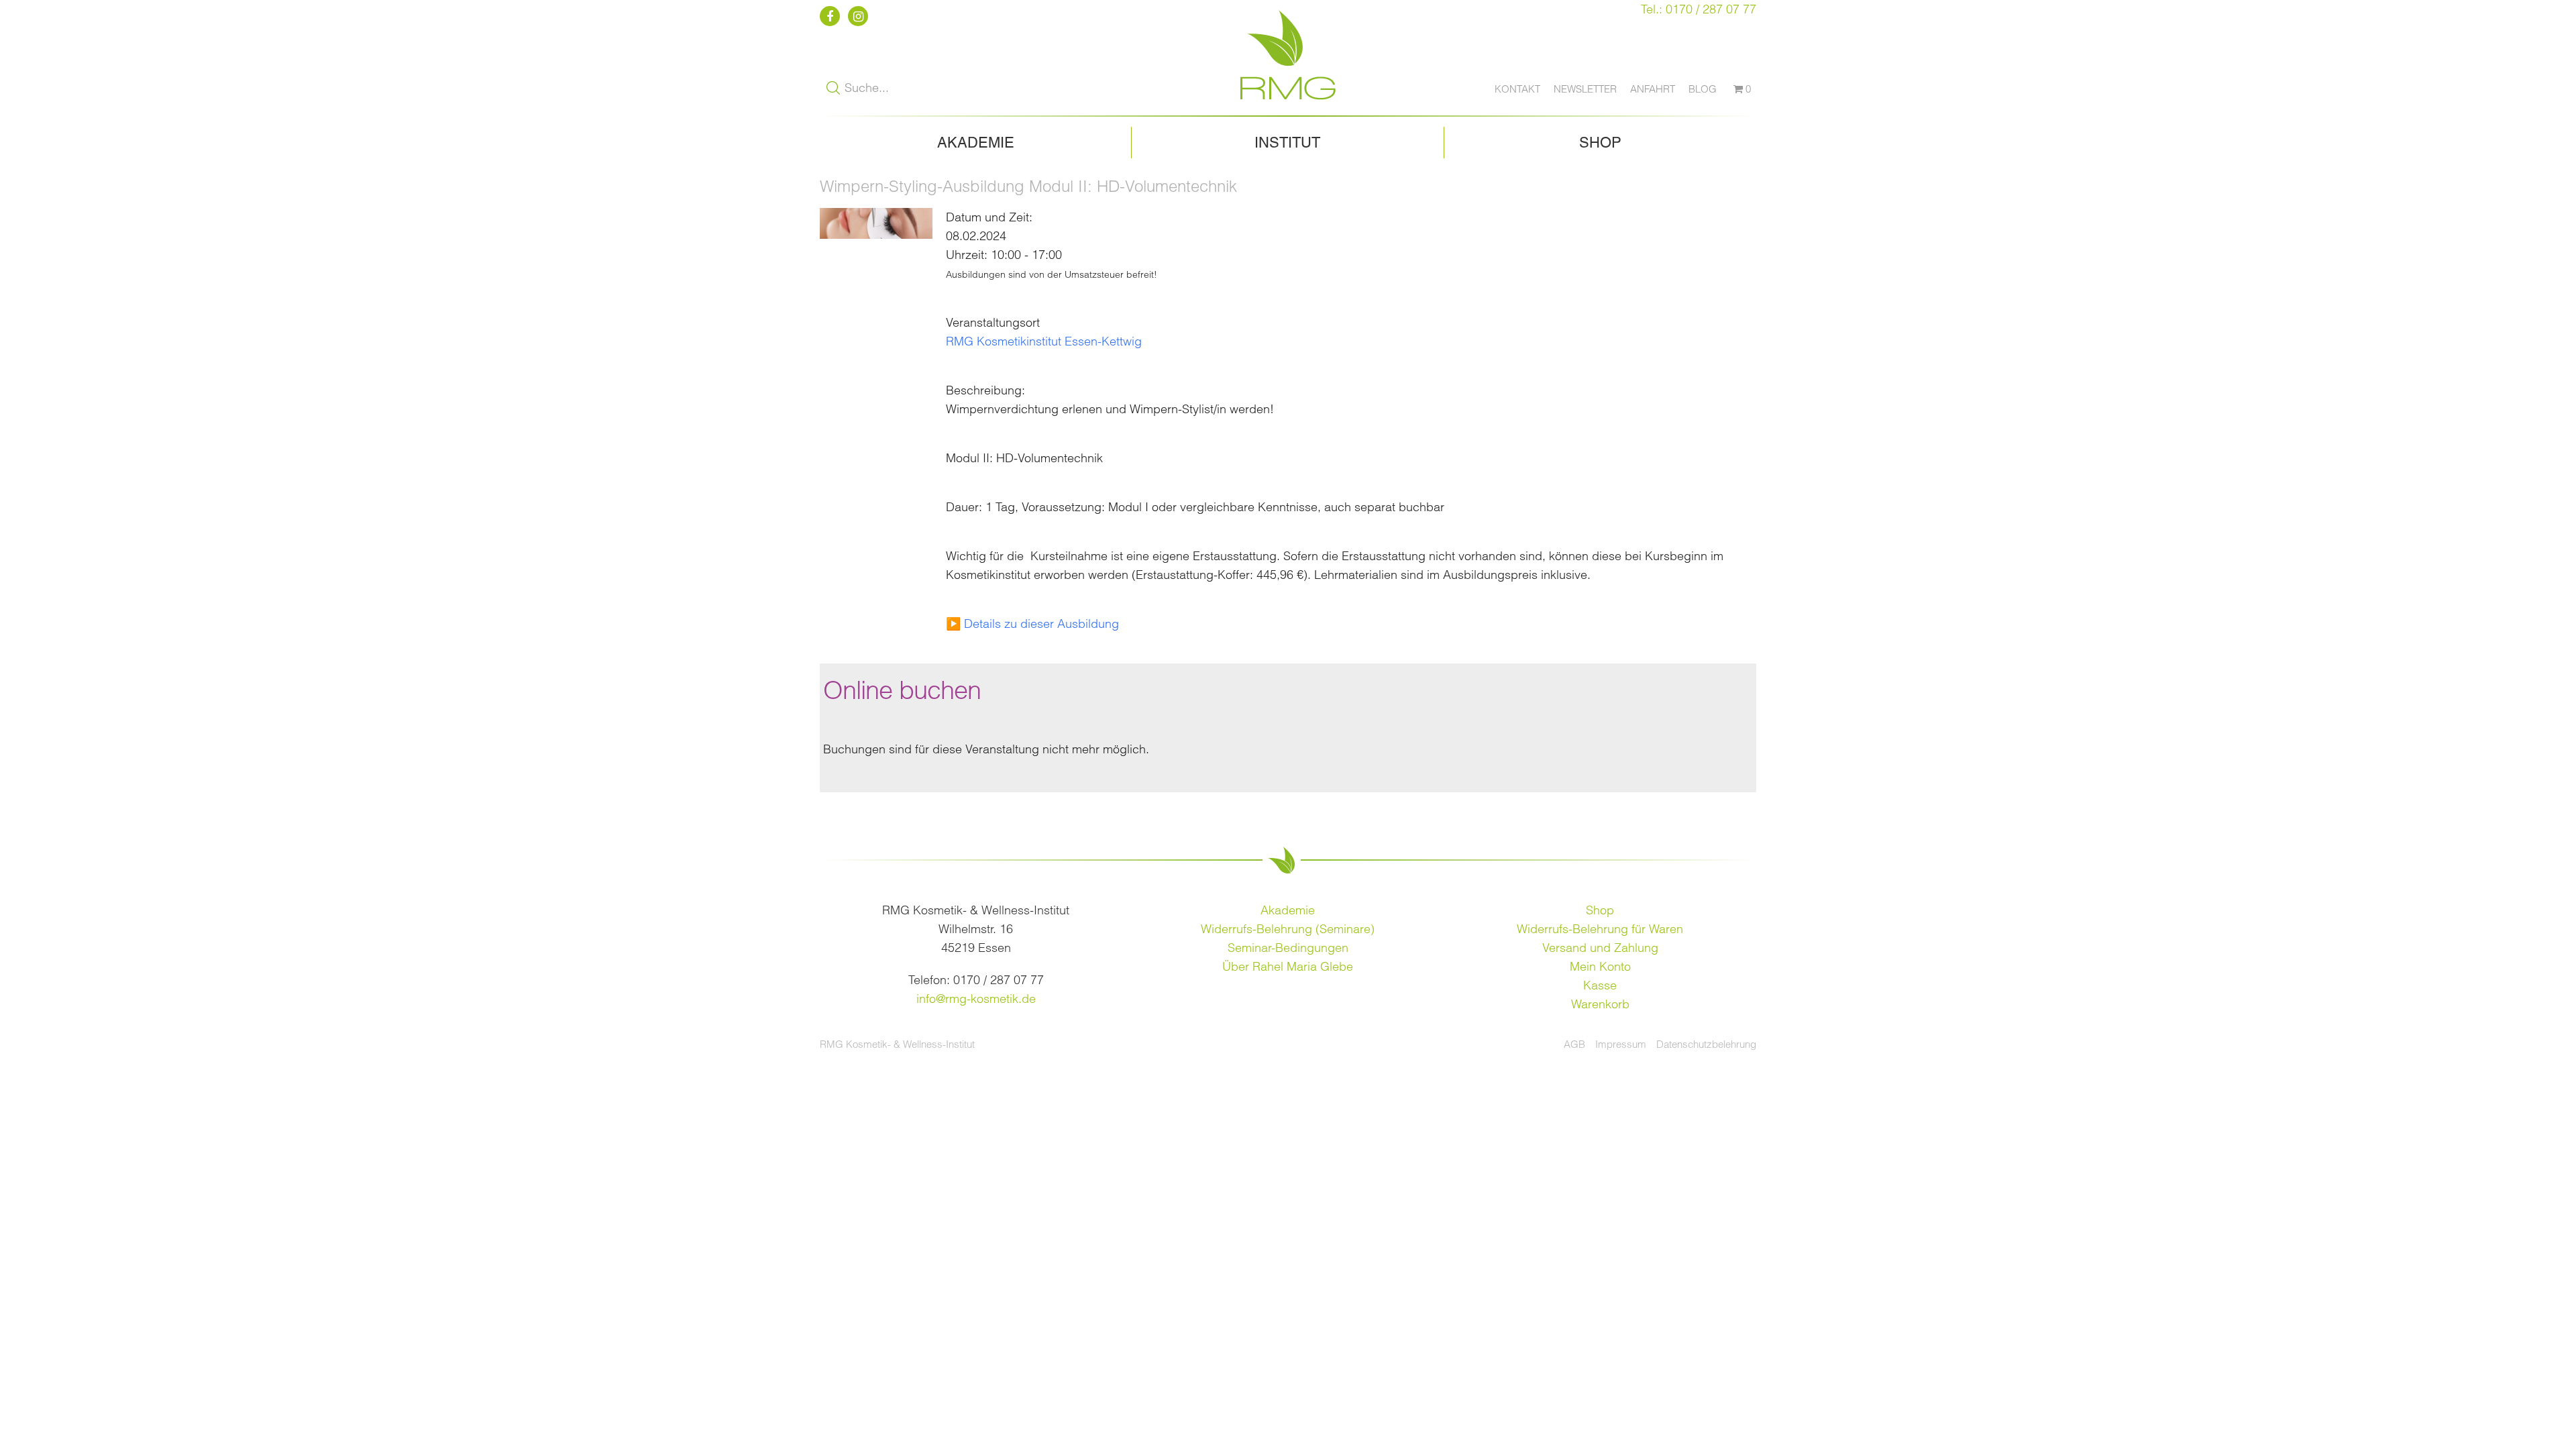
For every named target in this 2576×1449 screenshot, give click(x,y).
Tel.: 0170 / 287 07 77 (1699, 9)
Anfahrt (1653, 89)
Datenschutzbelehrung (1706, 1044)
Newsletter (1585, 89)
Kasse (1600, 985)
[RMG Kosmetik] (1288, 106)
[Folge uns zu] (832, 16)
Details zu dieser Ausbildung (1041, 624)
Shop (1600, 143)
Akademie (976, 143)
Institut (1287, 143)
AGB (1574, 1044)
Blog (1703, 89)
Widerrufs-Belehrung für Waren (1600, 929)
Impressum (1621, 1044)
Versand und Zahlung (1600, 948)
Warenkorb (1600, 1004)
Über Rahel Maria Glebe (1288, 966)
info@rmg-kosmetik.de (976, 999)
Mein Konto (1600, 966)
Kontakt (1517, 89)
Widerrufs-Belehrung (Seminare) (1288, 929)
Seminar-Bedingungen (1288, 948)
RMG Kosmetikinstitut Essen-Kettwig (1044, 341)
